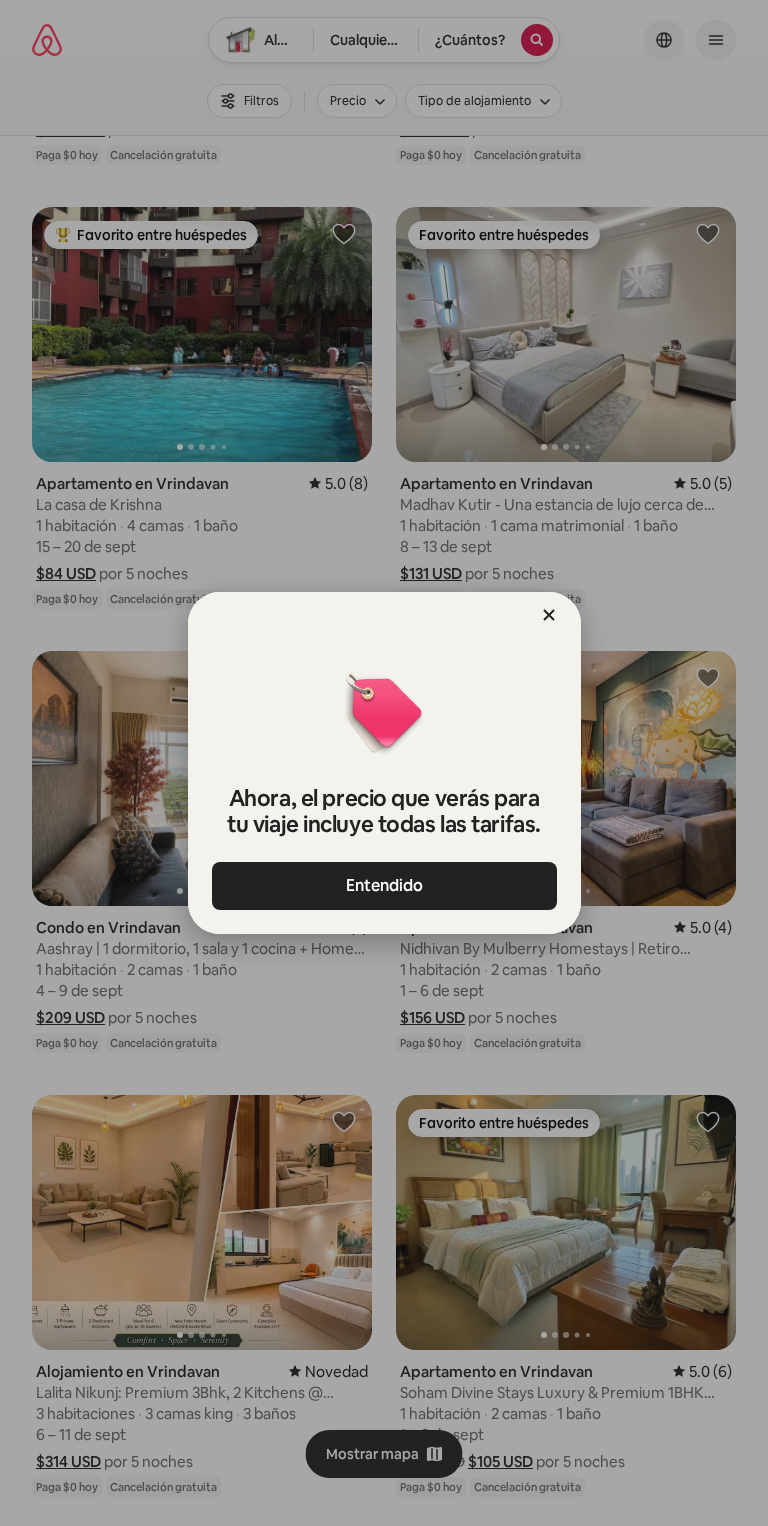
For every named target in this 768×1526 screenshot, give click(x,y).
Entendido (384, 885)
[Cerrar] (549, 615)
